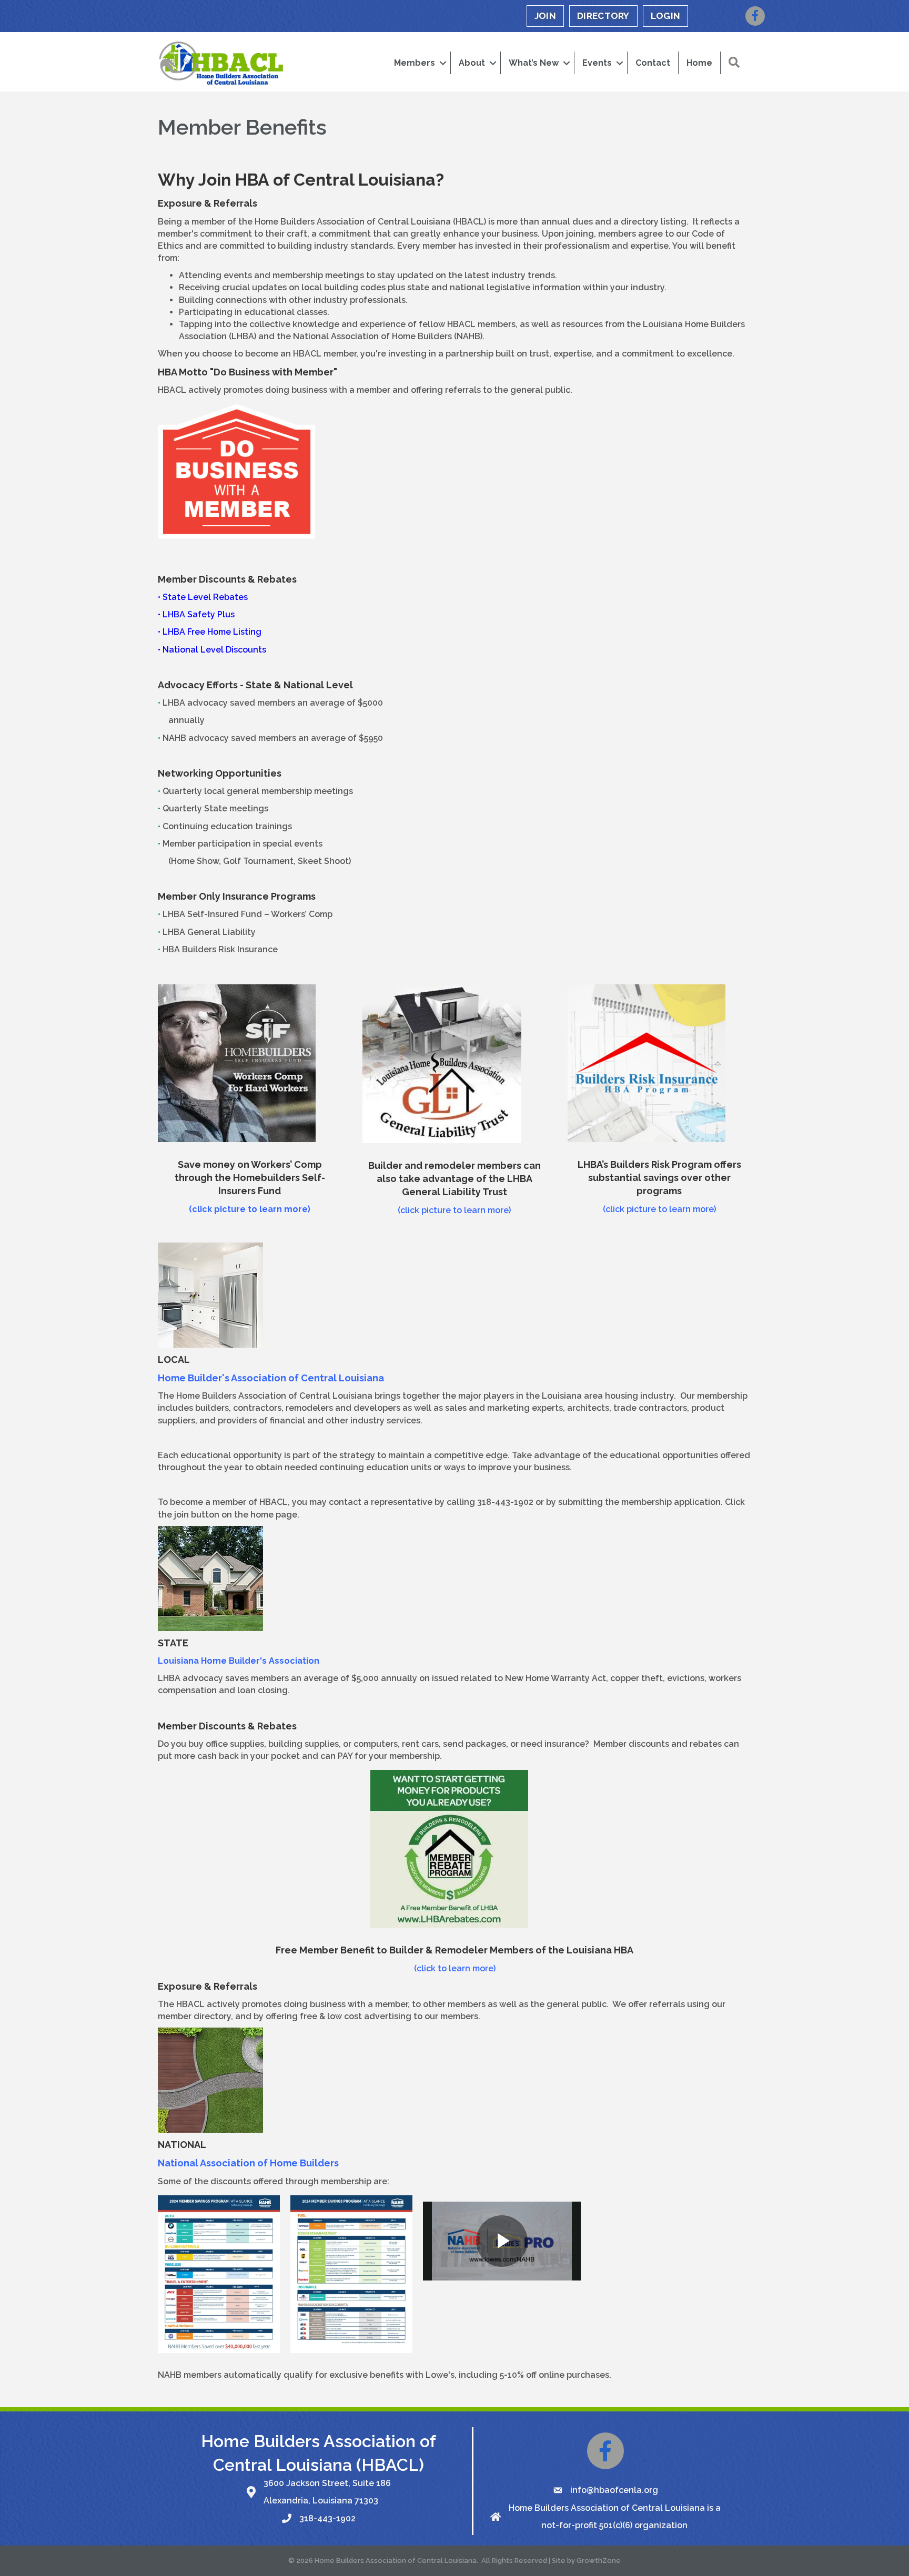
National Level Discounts (214, 650)
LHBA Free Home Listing (212, 632)
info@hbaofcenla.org (614, 2490)
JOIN (545, 16)
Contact (653, 63)
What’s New (534, 63)
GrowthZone (599, 2560)
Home (699, 63)
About (472, 63)
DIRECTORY (603, 16)
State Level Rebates (205, 597)
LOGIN (666, 16)
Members (415, 63)
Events (597, 63)
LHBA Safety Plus (199, 614)
